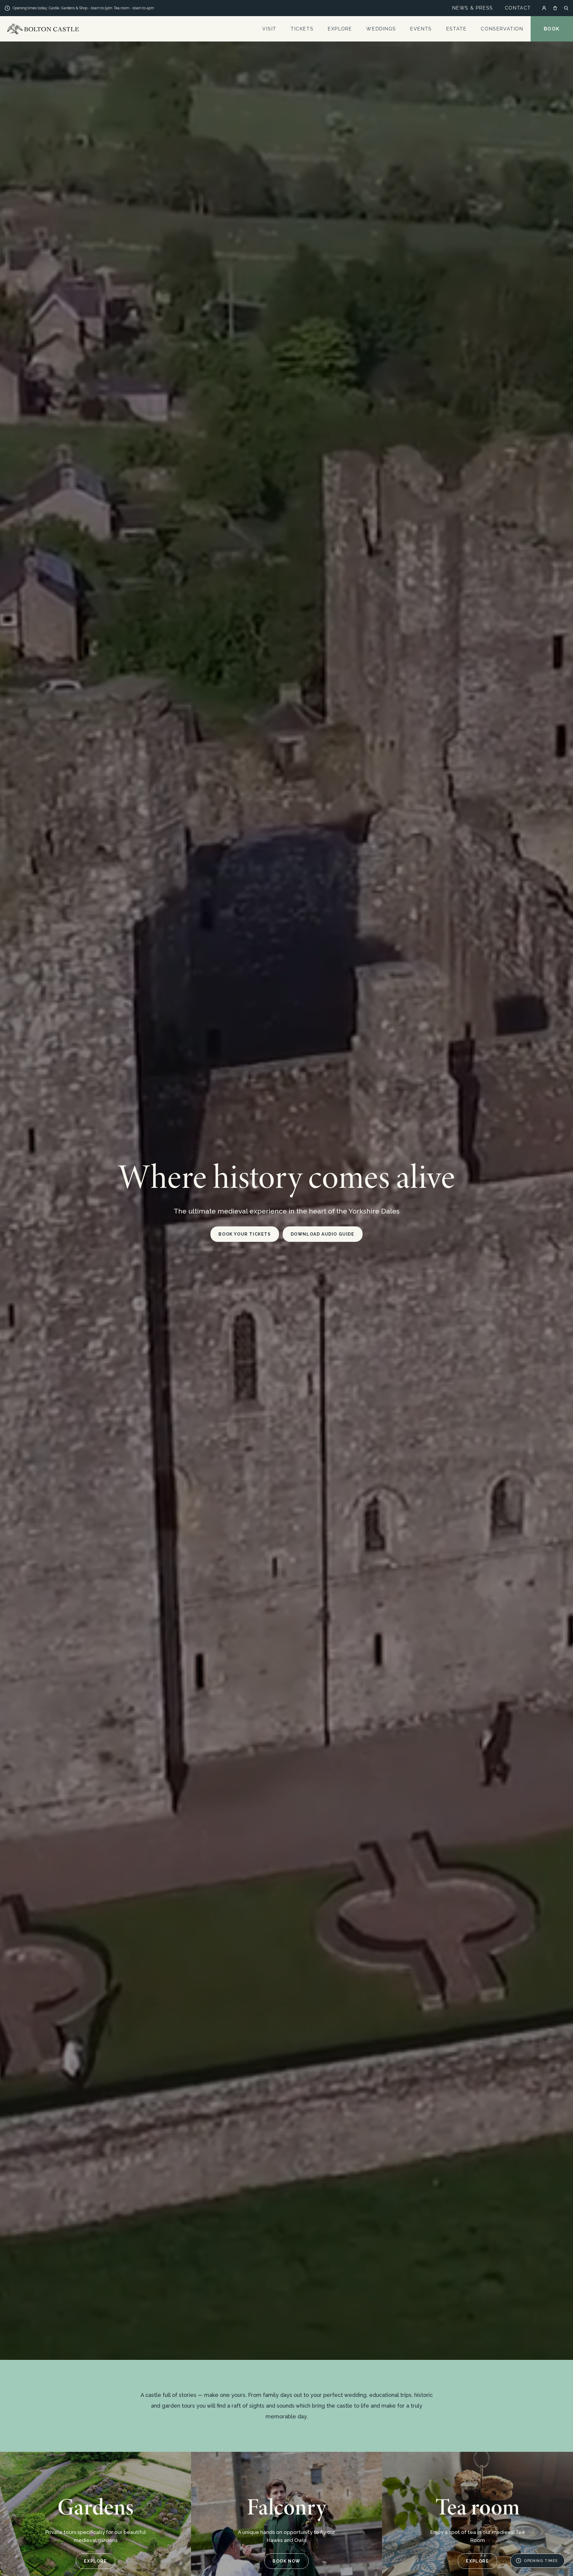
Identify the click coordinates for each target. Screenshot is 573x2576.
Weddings (381, 29)
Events (421, 29)
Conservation (502, 29)
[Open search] (566, 8)
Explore (340, 29)
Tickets (302, 29)
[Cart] (555, 8)
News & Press (473, 8)
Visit (269, 29)
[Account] (544, 8)
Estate (456, 29)
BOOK (552, 29)
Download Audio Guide (323, 1234)
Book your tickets (245, 1234)
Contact (518, 8)
